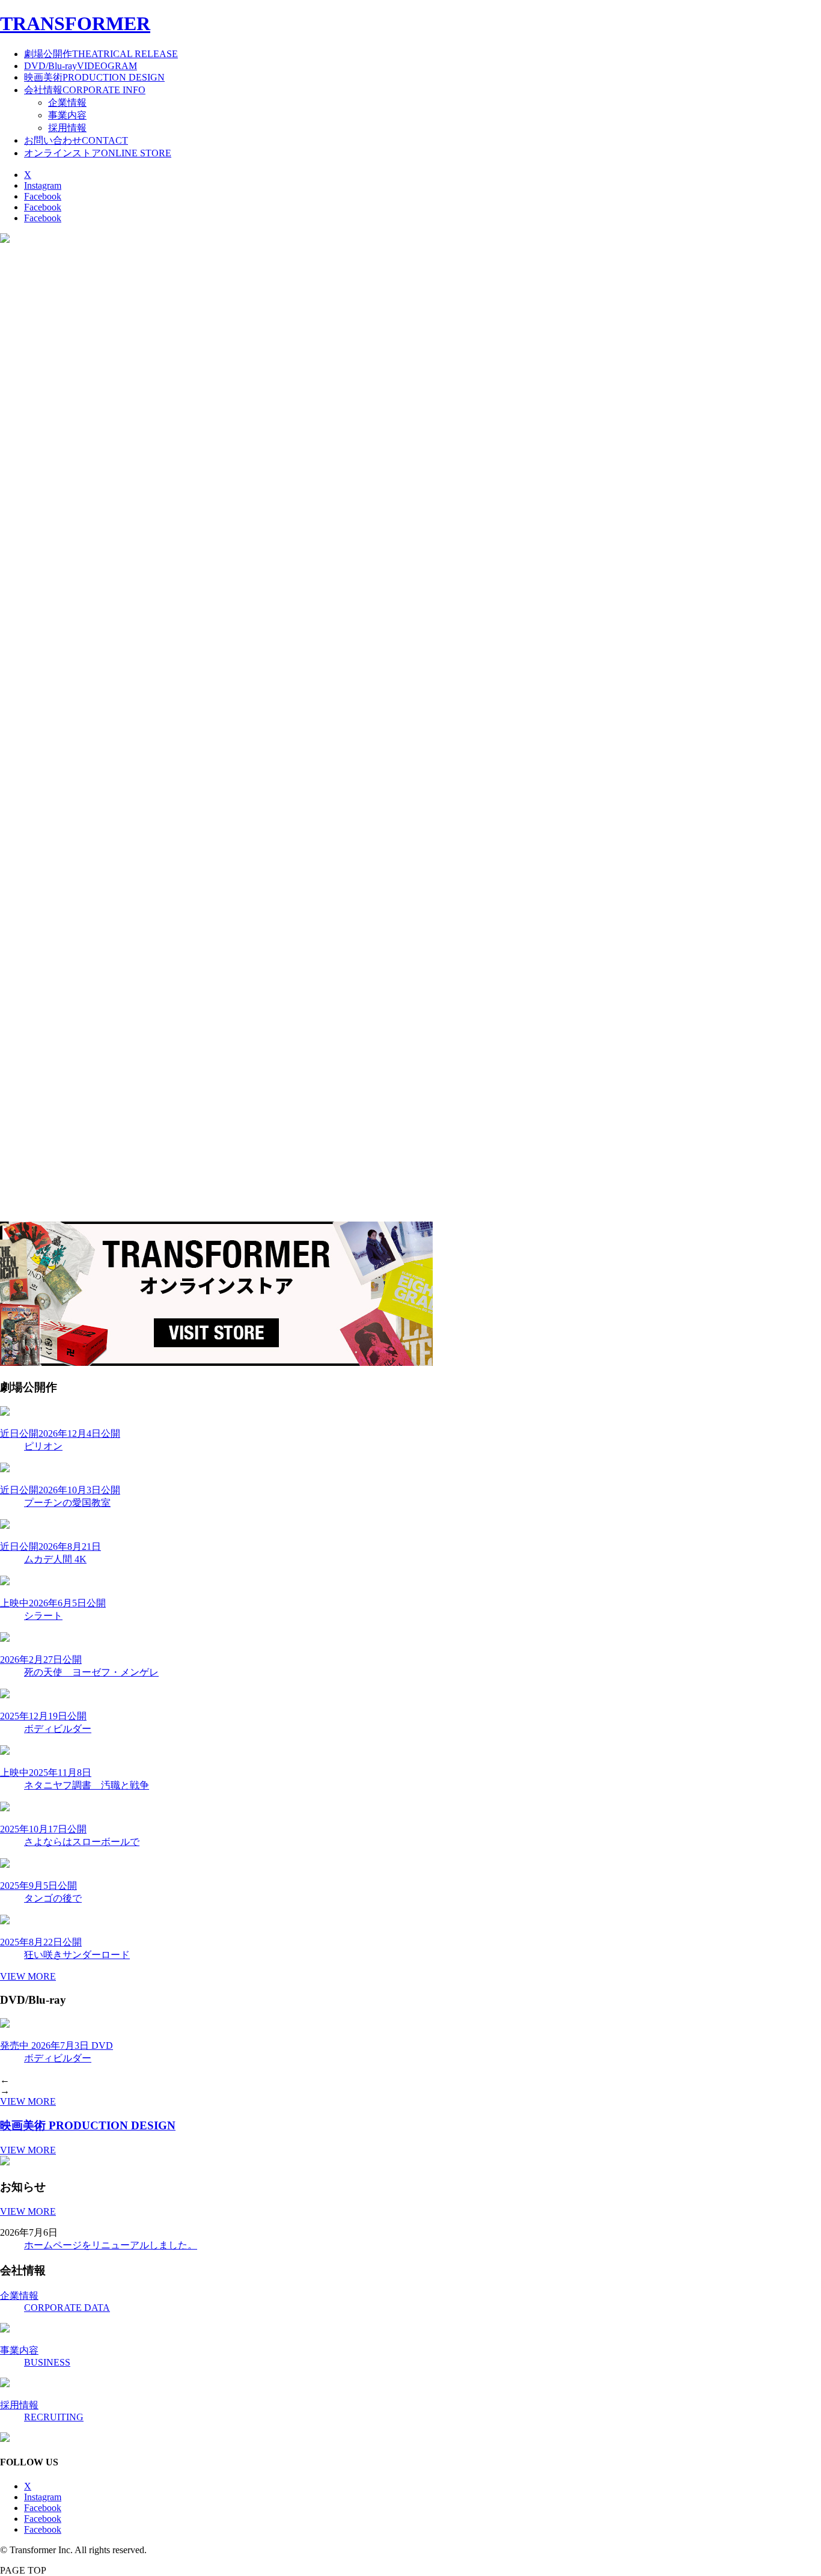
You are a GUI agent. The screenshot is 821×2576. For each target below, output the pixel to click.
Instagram (43, 185)
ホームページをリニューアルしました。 (111, 2245)
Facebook (43, 196)
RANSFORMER (75, 23)
